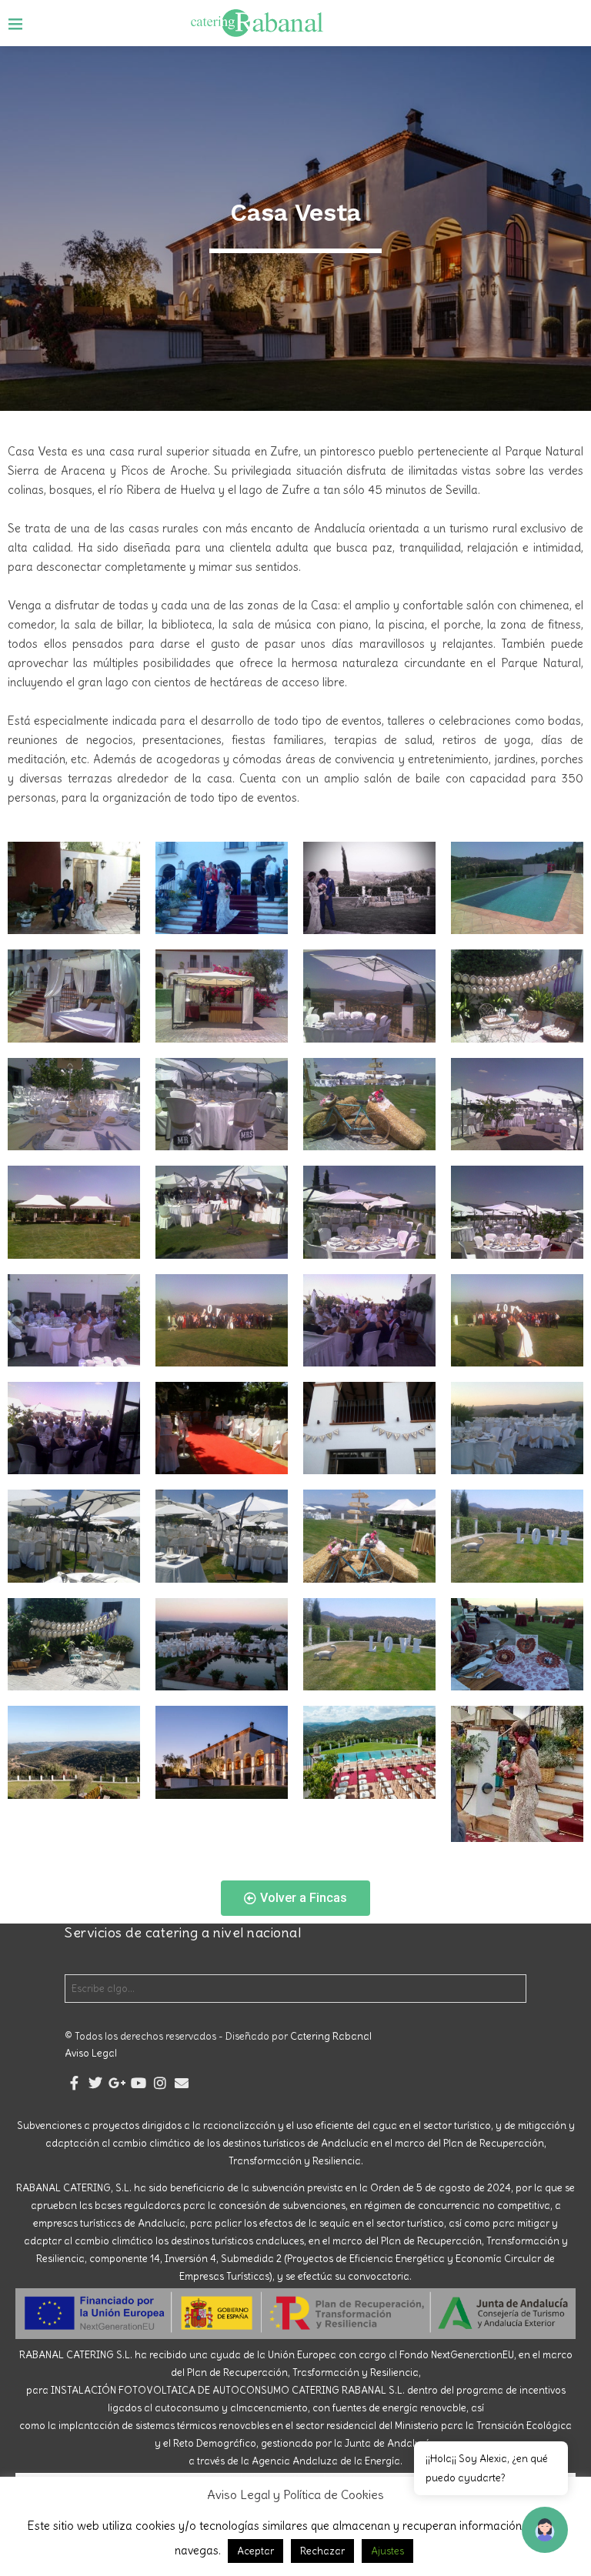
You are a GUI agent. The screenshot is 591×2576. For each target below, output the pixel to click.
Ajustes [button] (387, 2551)
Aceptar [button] (255, 2551)
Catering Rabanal (331, 2036)
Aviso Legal (91, 2053)
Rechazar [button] (322, 2551)
